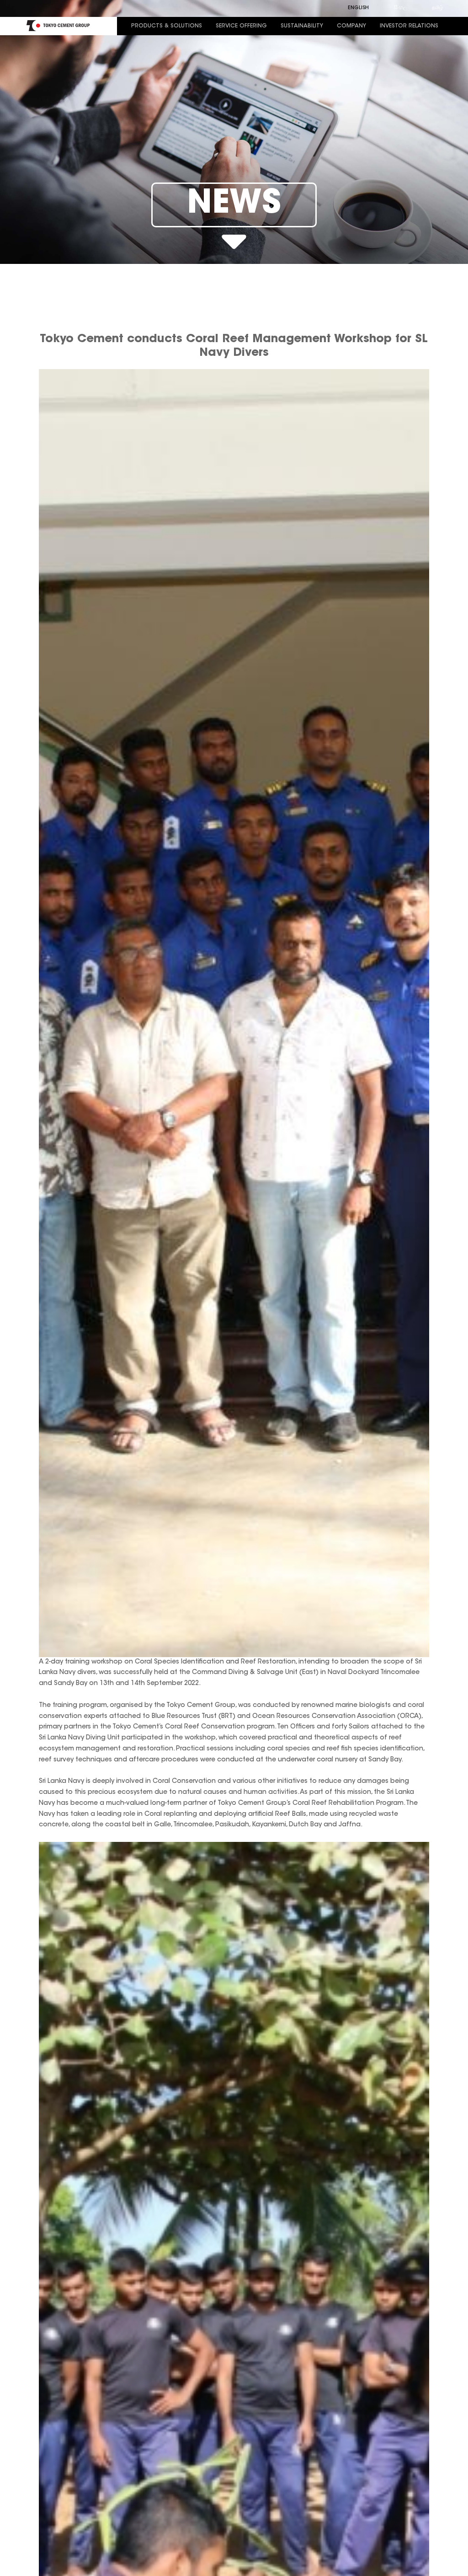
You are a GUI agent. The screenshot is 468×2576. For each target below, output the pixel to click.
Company (351, 26)
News (234, 205)
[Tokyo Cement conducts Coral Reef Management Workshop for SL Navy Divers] (234, 1013)
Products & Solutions (167, 26)
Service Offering (241, 26)
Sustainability (302, 26)
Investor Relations (409, 26)
